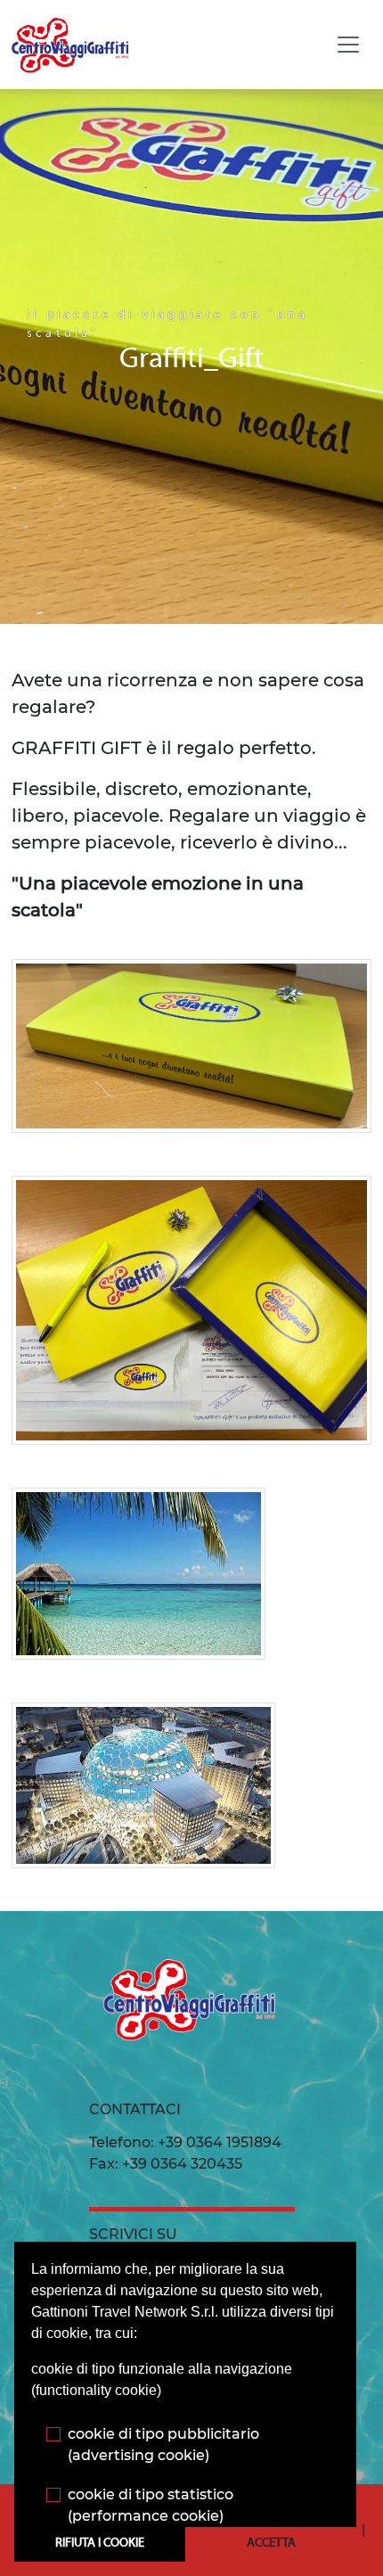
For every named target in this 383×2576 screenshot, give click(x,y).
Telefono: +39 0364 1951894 (185, 2142)
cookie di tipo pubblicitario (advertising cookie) (163, 2445)
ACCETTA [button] (271, 2543)
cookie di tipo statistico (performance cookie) (151, 2505)
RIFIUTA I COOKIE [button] (100, 2543)
